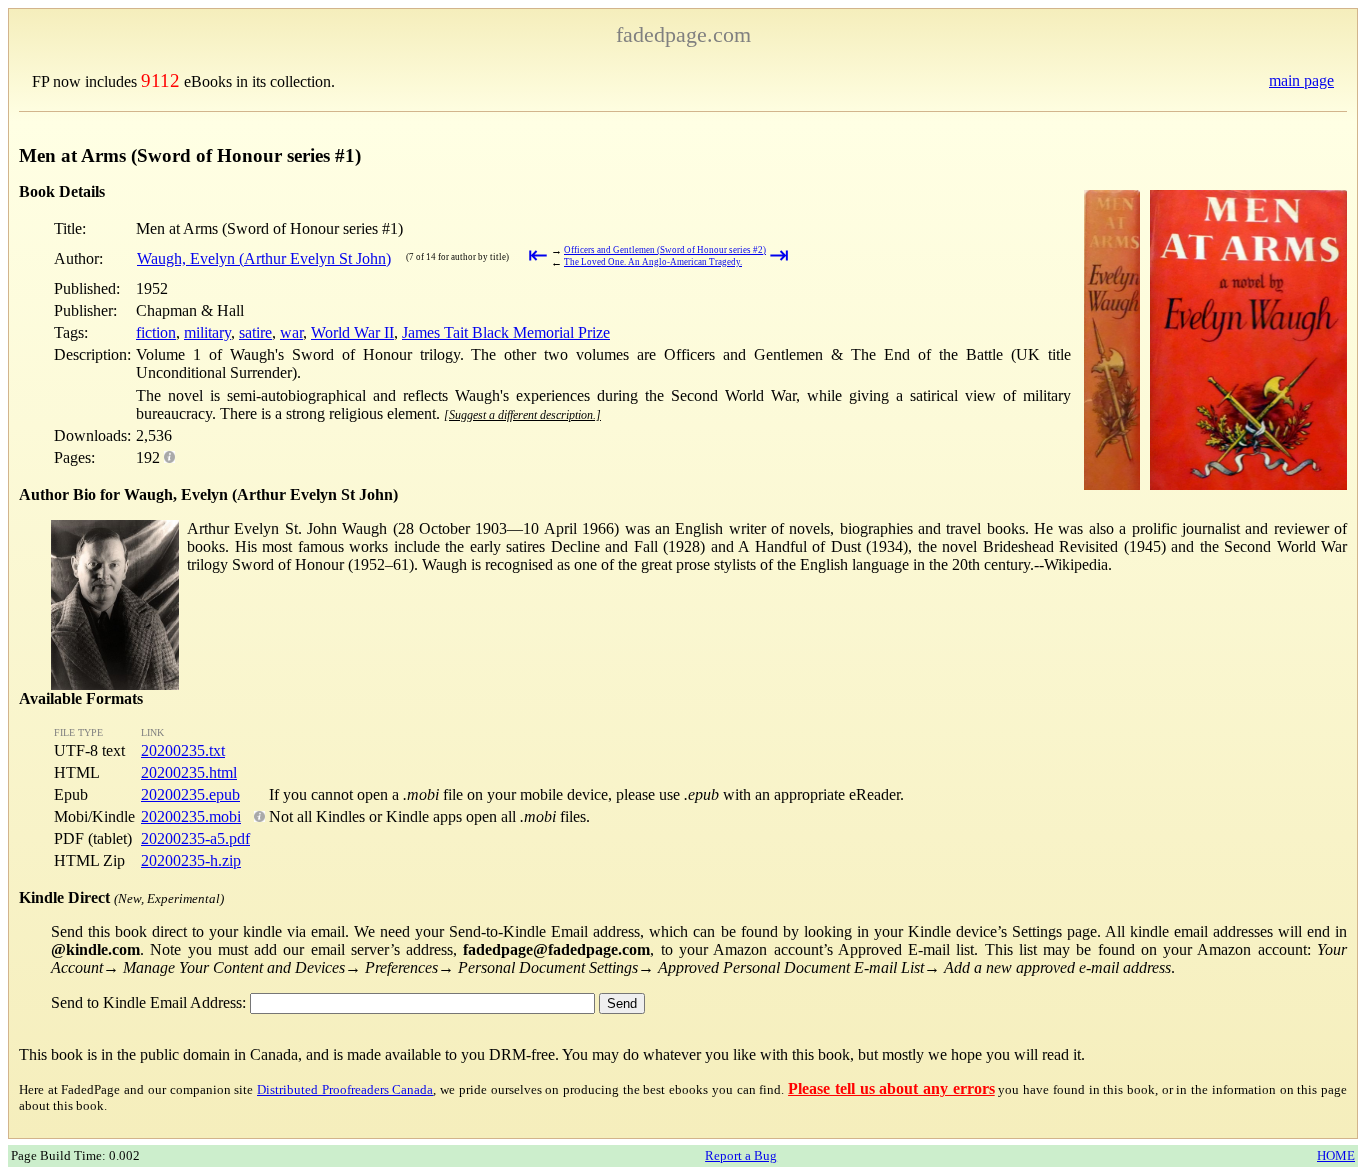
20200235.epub (190, 794)
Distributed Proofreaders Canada (345, 1089)
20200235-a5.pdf (195, 838)
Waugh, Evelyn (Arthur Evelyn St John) (264, 258)
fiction (156, 332)
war (291, 332)
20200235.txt (183, 750)
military (207, 332)
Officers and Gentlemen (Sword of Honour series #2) (665, 250)
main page (1301, 80)
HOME (1336, 1155)
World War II (352, 332)
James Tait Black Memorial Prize (506, 332)
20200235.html (189, 772)
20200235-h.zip (191, 860)
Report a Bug (741, 1155)
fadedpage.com (683, 34)
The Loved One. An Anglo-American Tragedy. (653, 262)
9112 (160, 80)
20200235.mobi (191, 816)
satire (255, 332)
